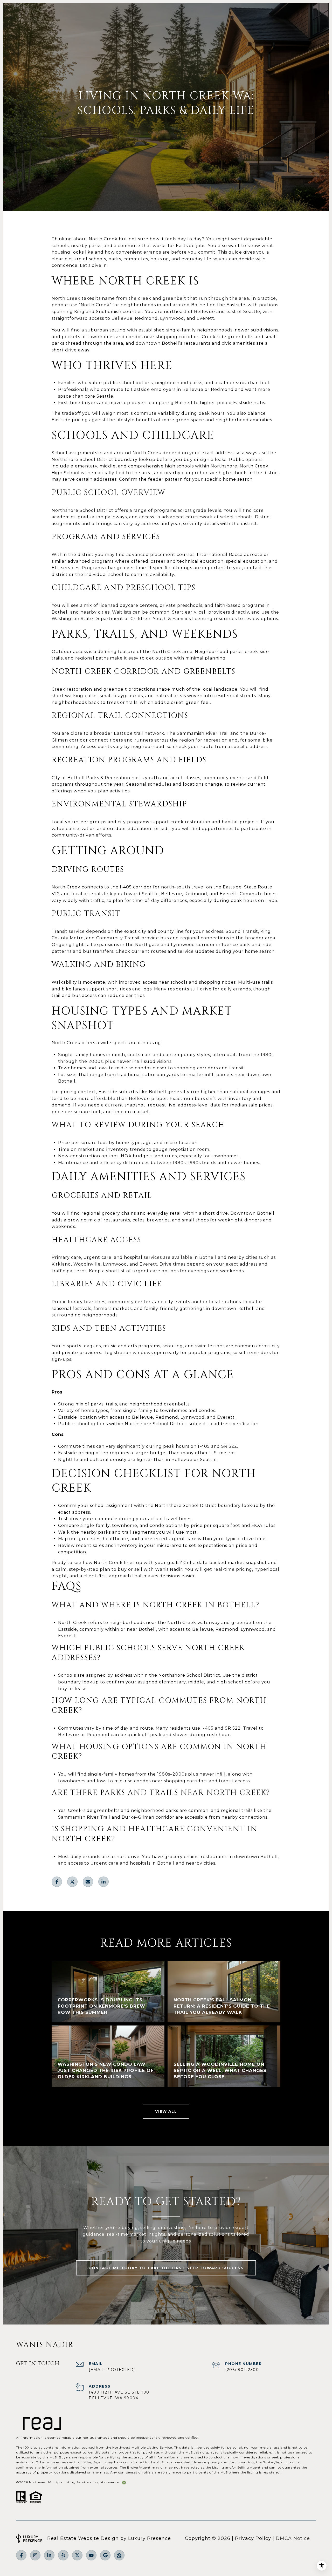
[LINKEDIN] (49, 2555)
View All (166, 2111)
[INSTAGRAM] (35, 2555)
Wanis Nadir (169, 1569)
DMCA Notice (293, 2538)
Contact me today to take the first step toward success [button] (166, 2268)
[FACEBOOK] (21, 2555)
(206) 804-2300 (242, 2370)
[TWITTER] (77, 2555)
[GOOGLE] (105, 2555)
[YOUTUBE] (91, 2555)
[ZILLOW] (119, 2555)
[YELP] (63, 2555)
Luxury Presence (150, 2538)
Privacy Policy (253, 2538)
